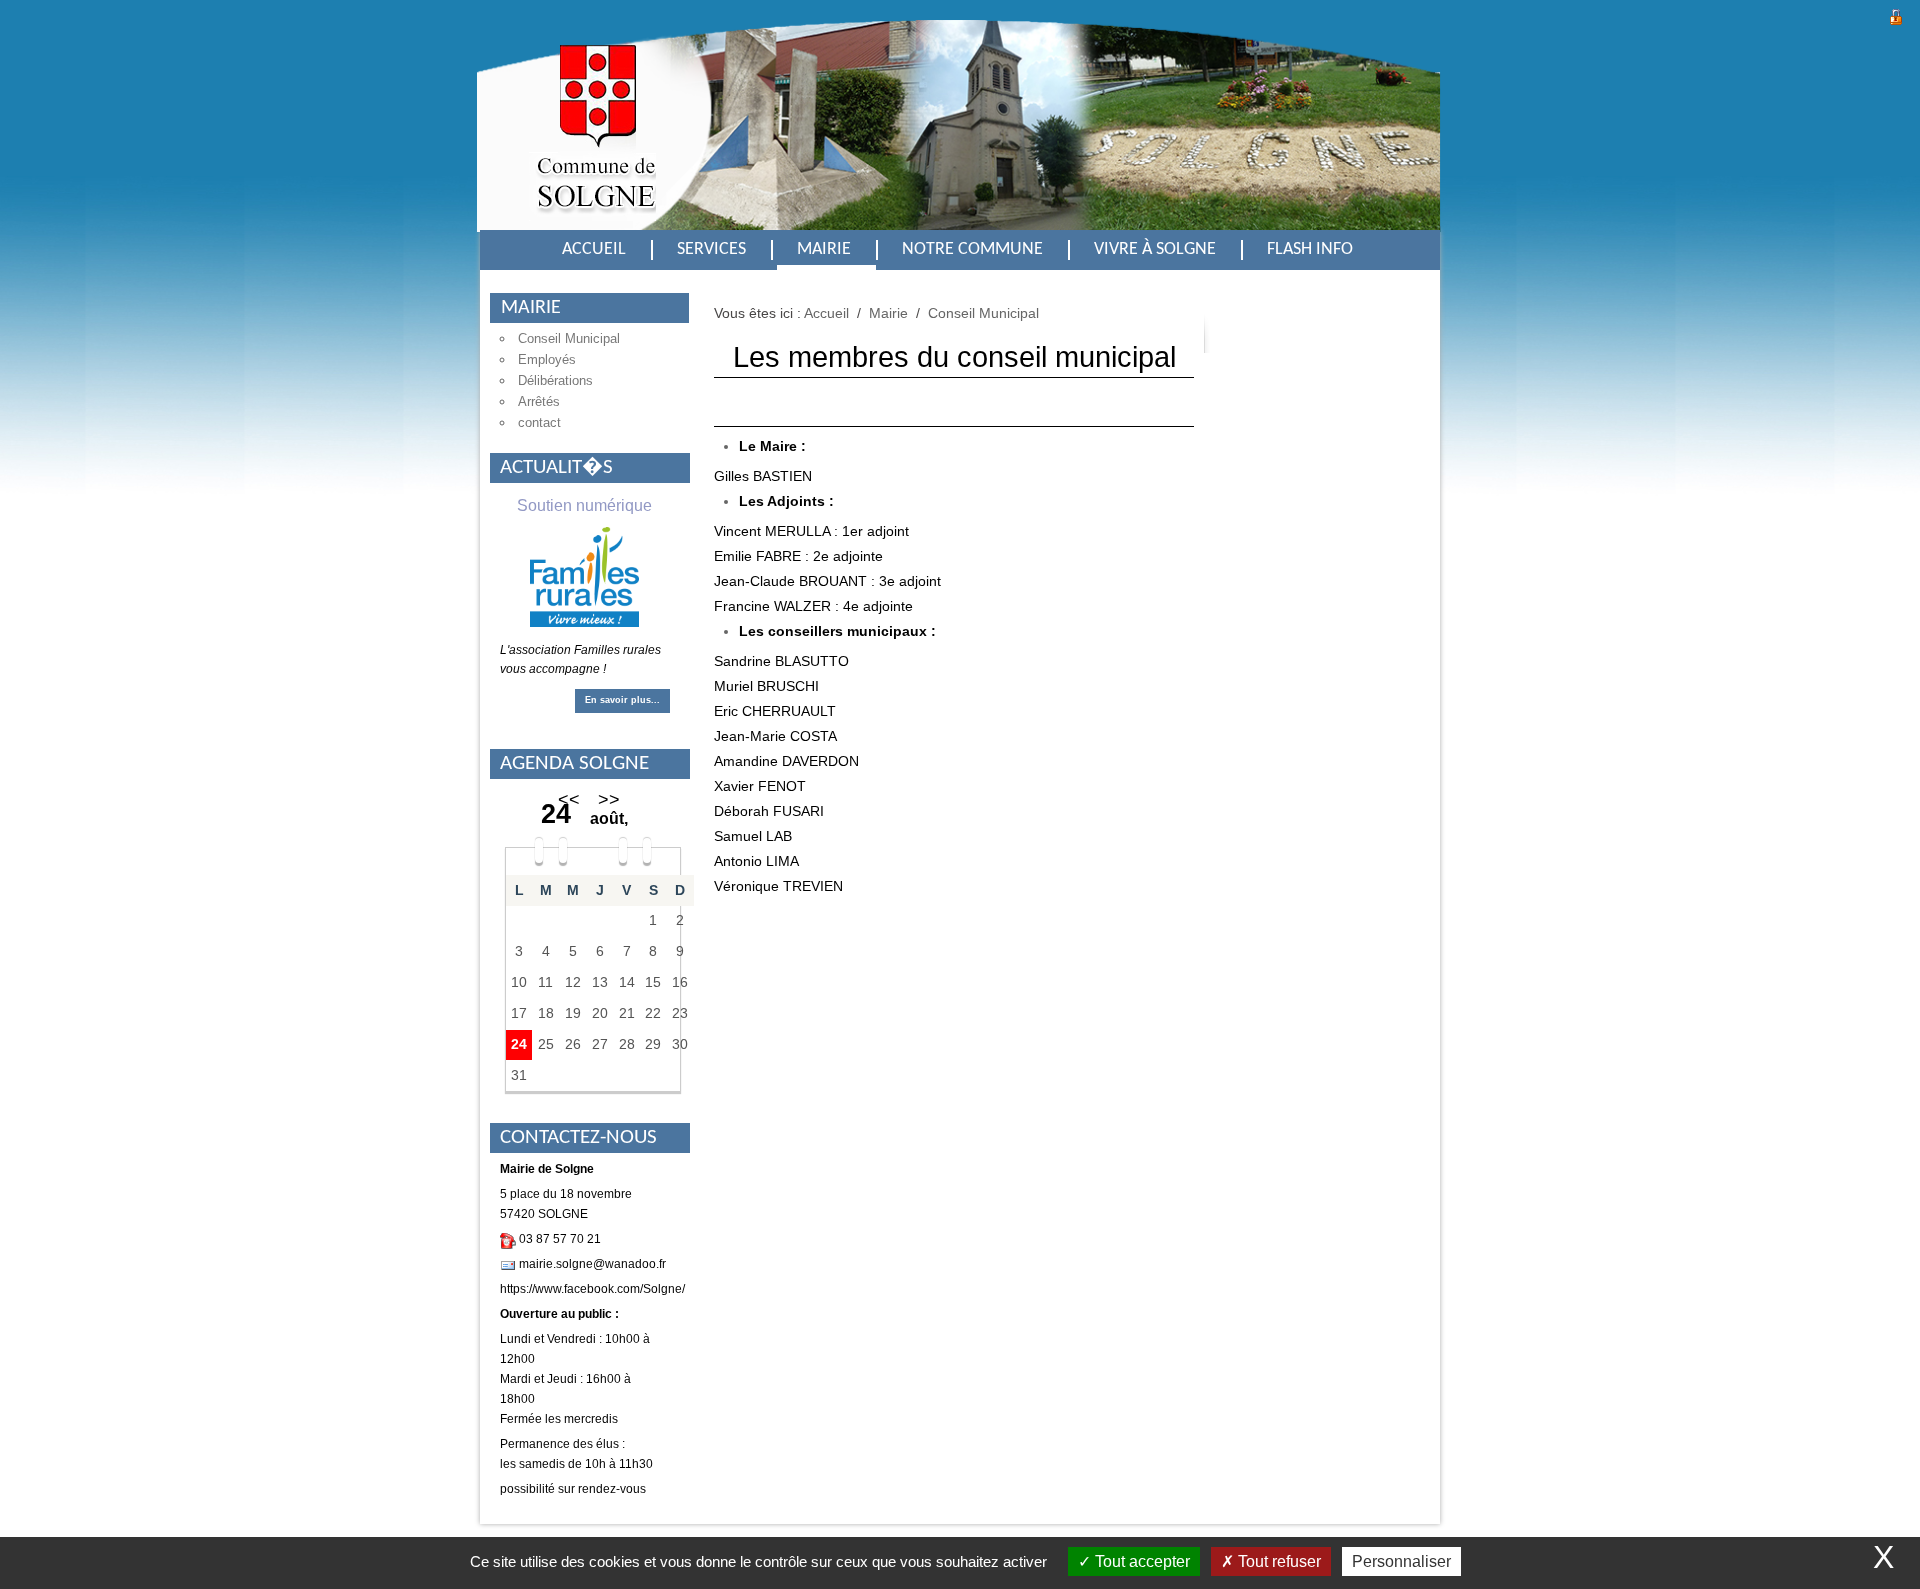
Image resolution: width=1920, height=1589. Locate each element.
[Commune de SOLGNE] (592, 142)
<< (569, 800)
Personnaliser (1401, 1561)
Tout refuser (1277, 1561)
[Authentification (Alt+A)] (1896, 14)
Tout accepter (1140, 1561)
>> (609, 800)
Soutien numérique (584, 505)
